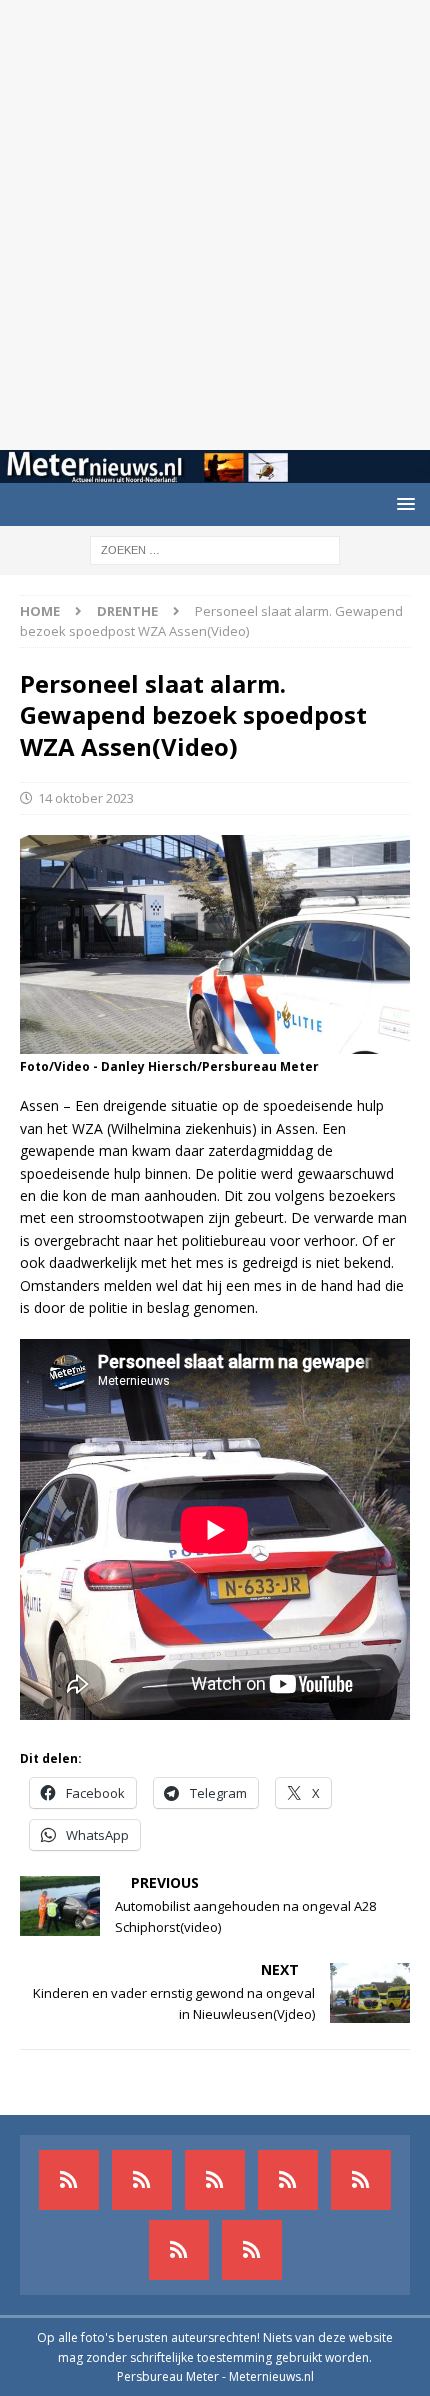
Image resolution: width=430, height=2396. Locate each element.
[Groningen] (215, 2180)
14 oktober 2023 (86, 798)
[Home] (288, 2180)
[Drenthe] (142, 2180)
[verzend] (252, 2250)
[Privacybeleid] (179, 2250)
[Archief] (69, 2180)
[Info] (361, 2180)
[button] (402, 503)
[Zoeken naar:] (215, 548)
